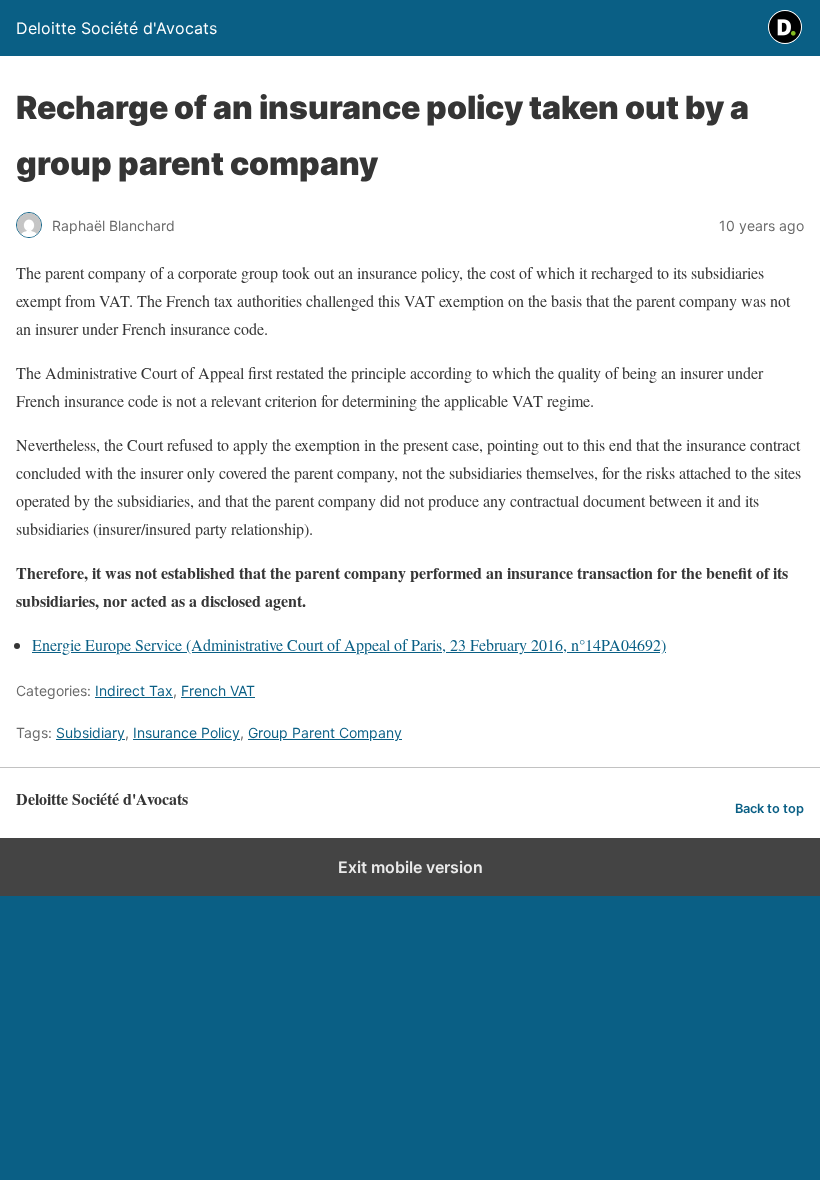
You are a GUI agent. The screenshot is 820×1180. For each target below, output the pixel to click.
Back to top (769, 808)
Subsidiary (90, 732)
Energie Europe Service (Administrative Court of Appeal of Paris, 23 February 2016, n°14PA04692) (349, 644)
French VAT (218, 690)
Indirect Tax (134, 690)
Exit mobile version (410, 867)
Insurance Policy (186, 732)
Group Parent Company (325, 732)
